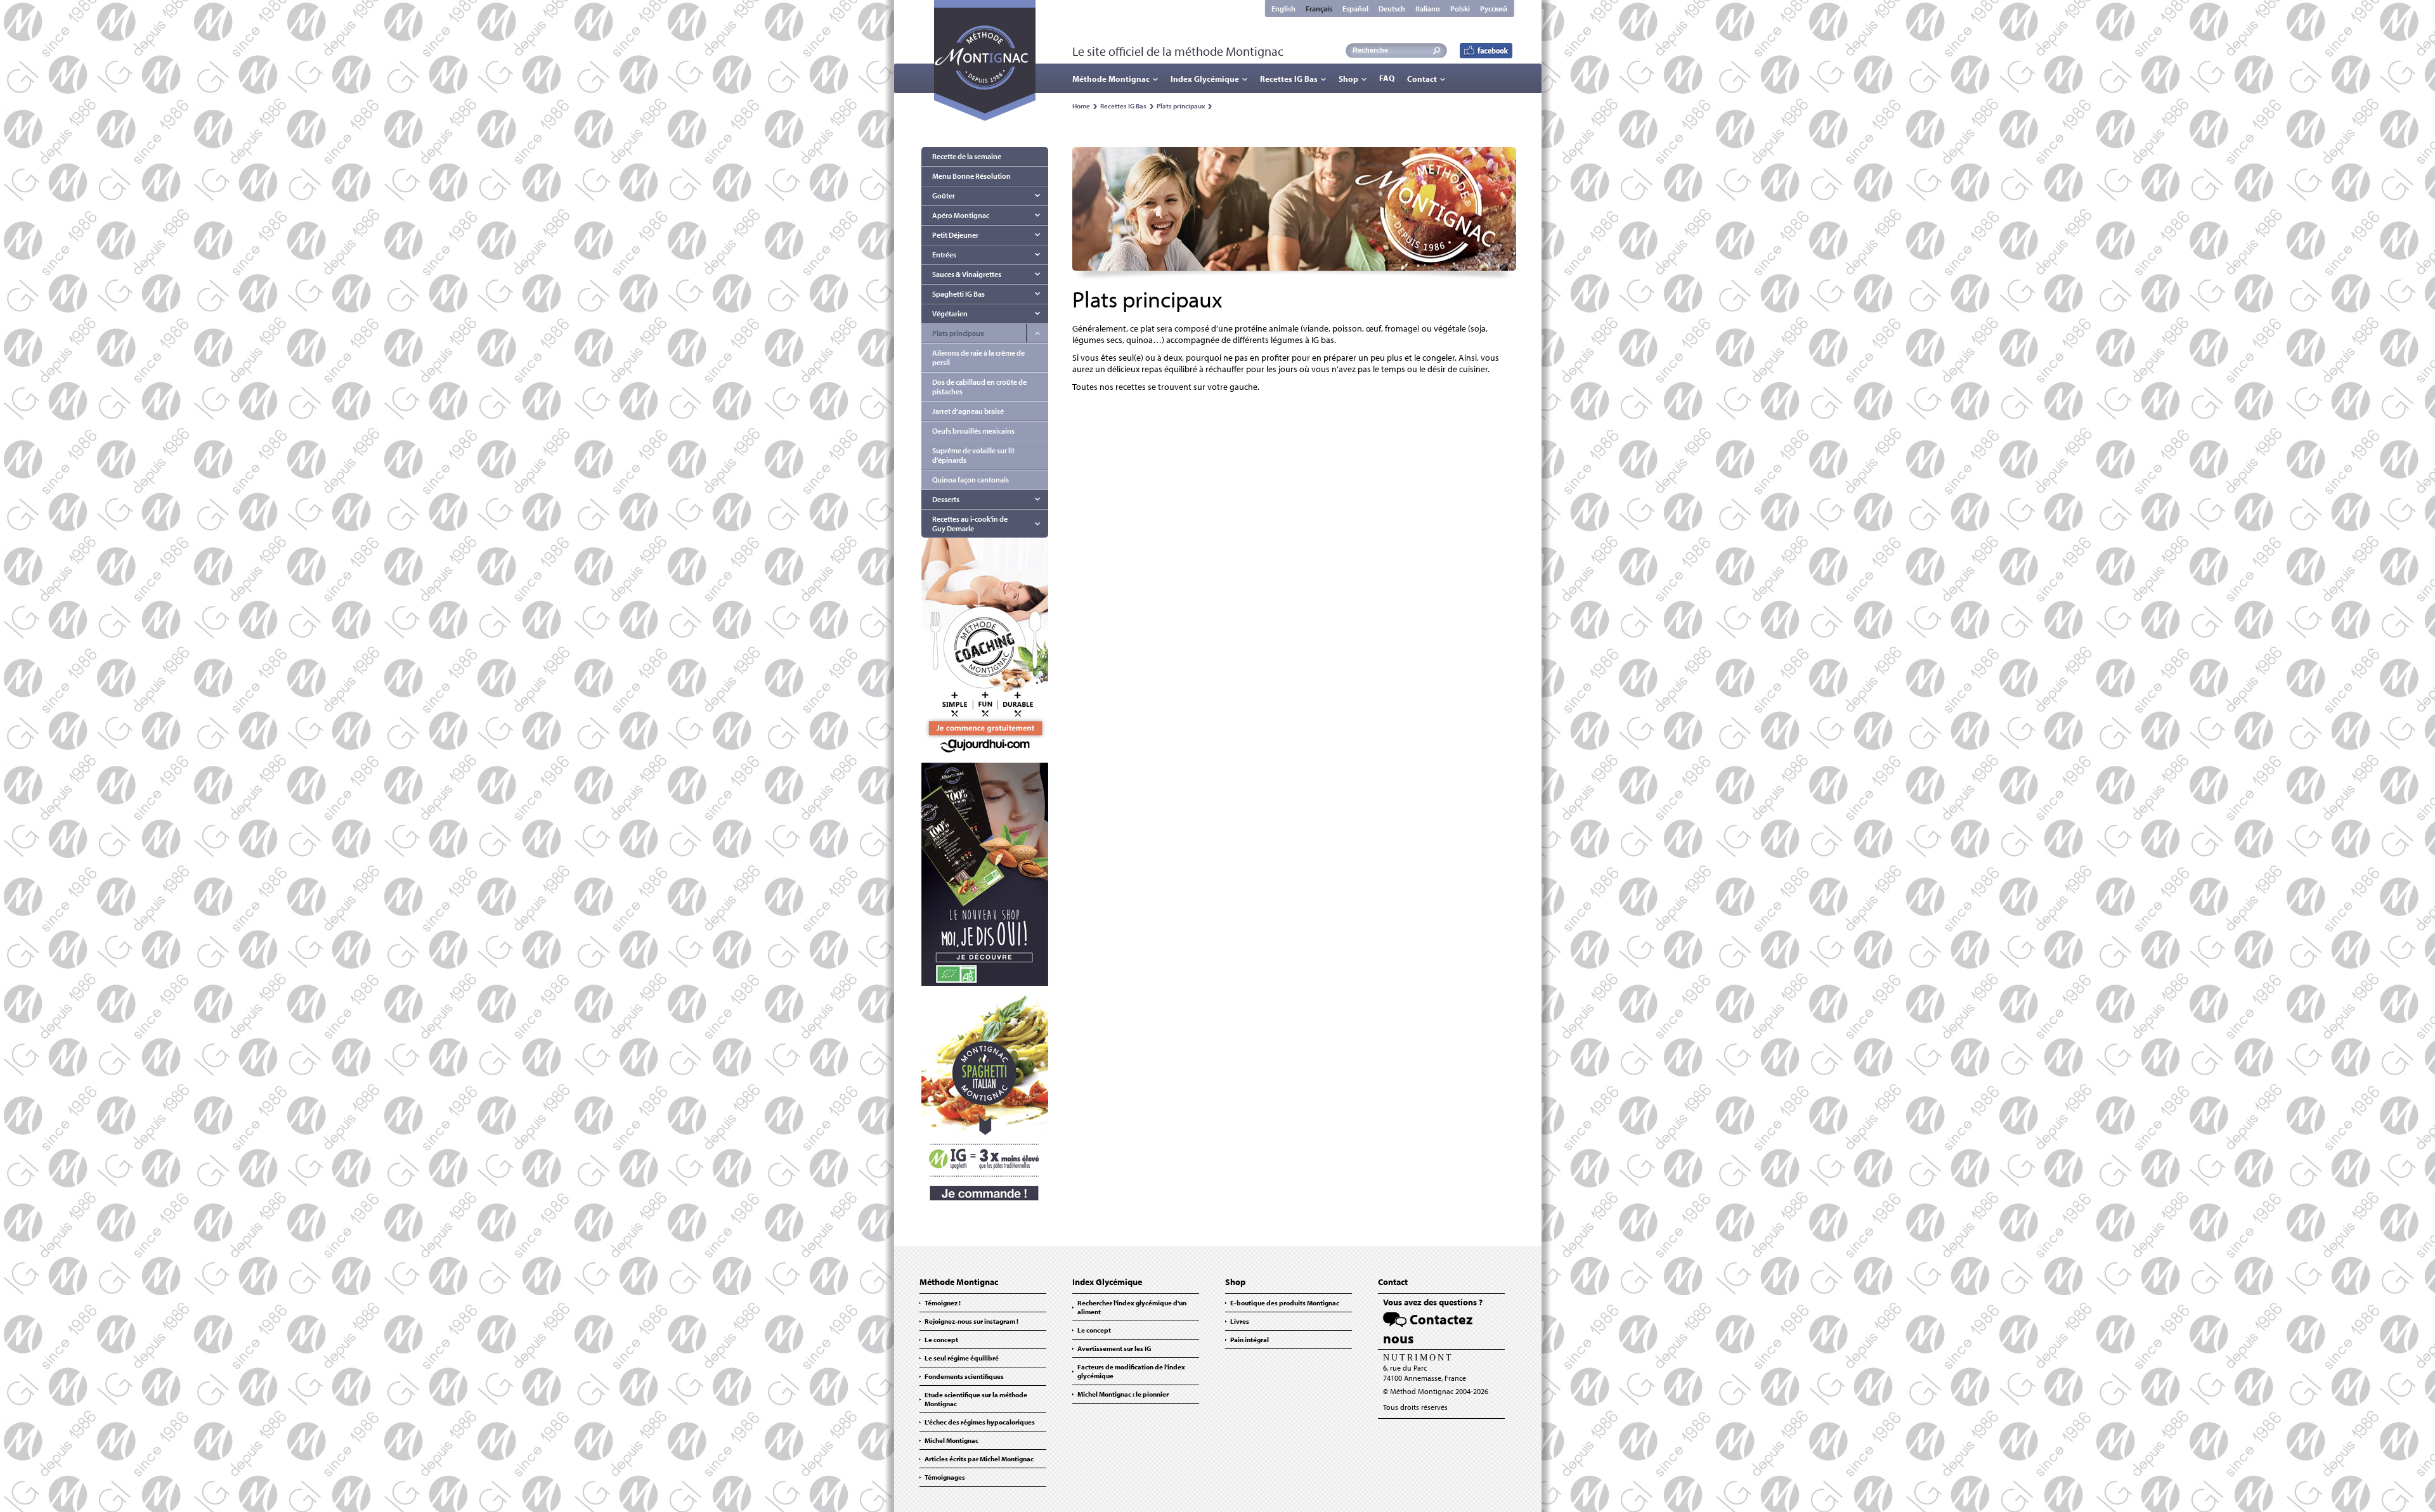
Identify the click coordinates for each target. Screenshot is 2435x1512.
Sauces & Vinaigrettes (967, 274)
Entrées (944, 255)
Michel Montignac (951, 1440)
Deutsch (1392, 9)
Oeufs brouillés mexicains (973, 431)
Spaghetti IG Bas (958, 294)
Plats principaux (1181, 106)
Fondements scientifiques (964, 1376)
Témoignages (945, 1477)
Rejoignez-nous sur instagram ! (971, 1321)
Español (1355, 9)
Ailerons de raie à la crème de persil (978, 358)
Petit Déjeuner (955, 235)
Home (1081, 106)
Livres (1240, 1321)
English (1283, 9)
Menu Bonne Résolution (971, 176)
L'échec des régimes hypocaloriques (980, 1422)
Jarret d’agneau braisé (968, 411)
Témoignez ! (943, 1303)
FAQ (1387, 78)
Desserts (946, 499)
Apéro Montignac (961, 215)
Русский (1494, 9)
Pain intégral (1250, 1340)
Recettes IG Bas (1289, 79)
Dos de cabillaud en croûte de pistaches (979, 387)
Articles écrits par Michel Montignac (979, 1459)
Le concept (941, 1340)
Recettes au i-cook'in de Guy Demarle (970, 524)
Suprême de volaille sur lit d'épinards (973, 455)
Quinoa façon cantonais (971, 480)
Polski (1460, 9)
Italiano (1428, 9)
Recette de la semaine (967, 156)
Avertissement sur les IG (1114, 1348)
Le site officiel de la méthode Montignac (1178, 51)
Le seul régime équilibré (962, 1358)
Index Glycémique (1205, 79)
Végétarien (950, 313)
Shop (1348, 79)
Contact (1422, 79)
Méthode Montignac (1111, 79)
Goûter (944, 196)
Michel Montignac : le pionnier (1123, 1394)
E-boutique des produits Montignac (1285, 1303)
